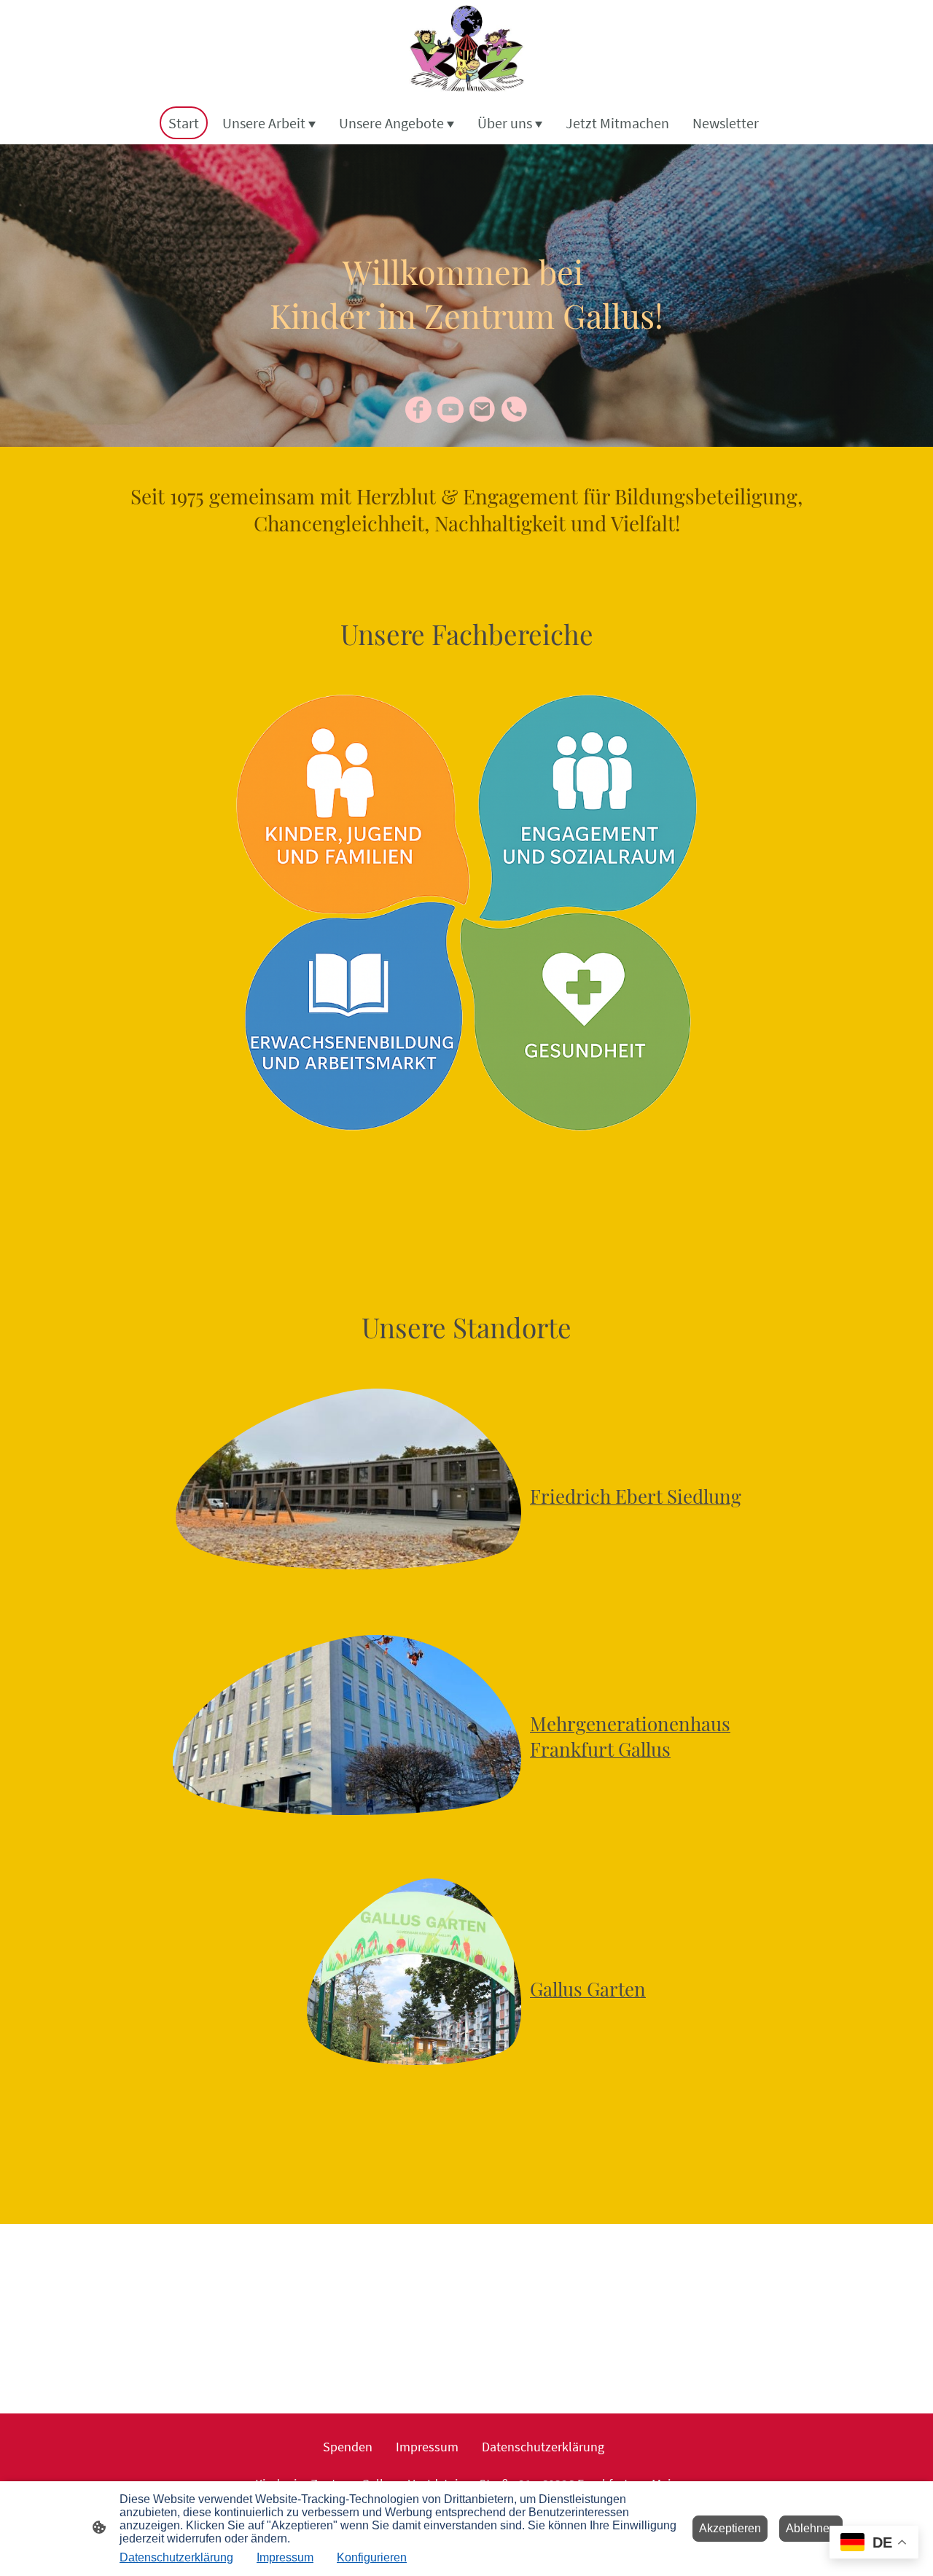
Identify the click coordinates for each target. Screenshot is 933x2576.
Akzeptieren (730, 2528)
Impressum (285, 2557)
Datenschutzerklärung (176, 2557)
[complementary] (874, 2544)
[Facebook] (418, 410)
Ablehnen (811, 2528)
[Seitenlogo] (466, 50)
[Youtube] (450, 410)
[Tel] (515, 410)
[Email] (483, 410)
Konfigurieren (372, 2557)
